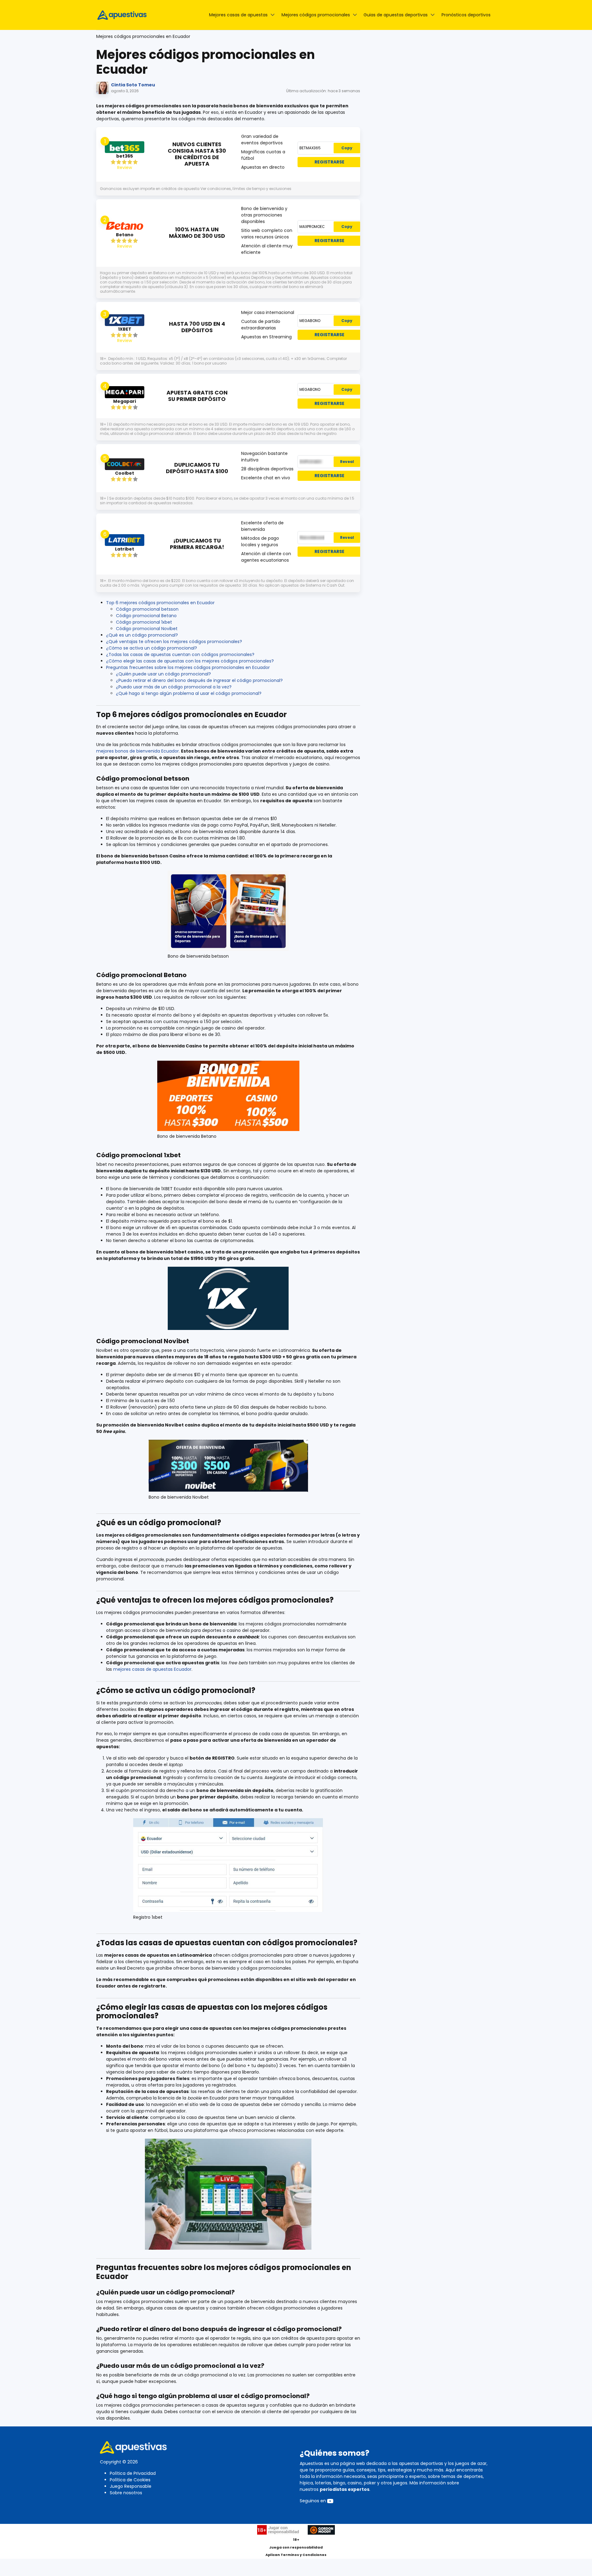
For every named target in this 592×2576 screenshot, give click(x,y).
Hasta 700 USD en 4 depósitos (197, 327)
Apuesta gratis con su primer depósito (197, 396)
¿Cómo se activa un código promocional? (152, 648)
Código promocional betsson (147, 609)
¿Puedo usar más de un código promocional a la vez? (174, 687)
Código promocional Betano (146, 616)
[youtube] (330, 2501)
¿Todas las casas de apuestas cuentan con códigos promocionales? (180, 654)
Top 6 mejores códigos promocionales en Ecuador (160, 603)
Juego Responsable (131, 2486)
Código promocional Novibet (147, 629)
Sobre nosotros (126, 2493)
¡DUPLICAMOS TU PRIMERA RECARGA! (197, 544)
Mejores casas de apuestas (238, 15)
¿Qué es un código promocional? (142, 635)
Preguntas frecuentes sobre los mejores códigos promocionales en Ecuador (188, 667)
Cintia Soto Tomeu (133, 85)
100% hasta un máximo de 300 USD (197, 233)
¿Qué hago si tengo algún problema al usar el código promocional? (189, 693)
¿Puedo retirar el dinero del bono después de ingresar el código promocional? (199, 680)
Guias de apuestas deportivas (396, 15)
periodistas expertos (345, 2489)
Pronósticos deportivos (466, 15)
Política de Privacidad (133, 2473)
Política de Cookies (130, 2480)
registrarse (329, 162)
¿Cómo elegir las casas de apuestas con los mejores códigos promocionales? (190, 661)
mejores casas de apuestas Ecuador (152, 1669)
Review (125, 167)
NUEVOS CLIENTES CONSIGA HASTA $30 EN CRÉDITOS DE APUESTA (197, 154)
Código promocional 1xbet (144, 622)
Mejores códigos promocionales (316, 15)
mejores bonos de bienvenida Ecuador (138, 751)
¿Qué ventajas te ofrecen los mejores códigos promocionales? (174, 642)
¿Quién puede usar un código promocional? (163, 674)
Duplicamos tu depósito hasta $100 (197, 468)
